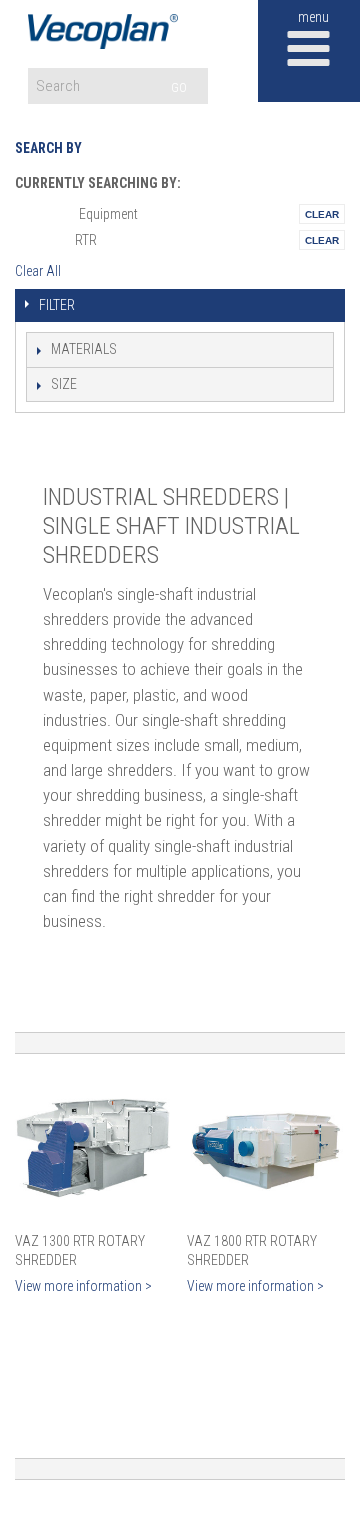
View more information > (83, 1286)
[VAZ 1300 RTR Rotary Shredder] (93, 1147)
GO (179, 87)
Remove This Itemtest (322, 214)
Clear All (38, 271)
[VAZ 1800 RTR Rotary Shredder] (265, 1147)
